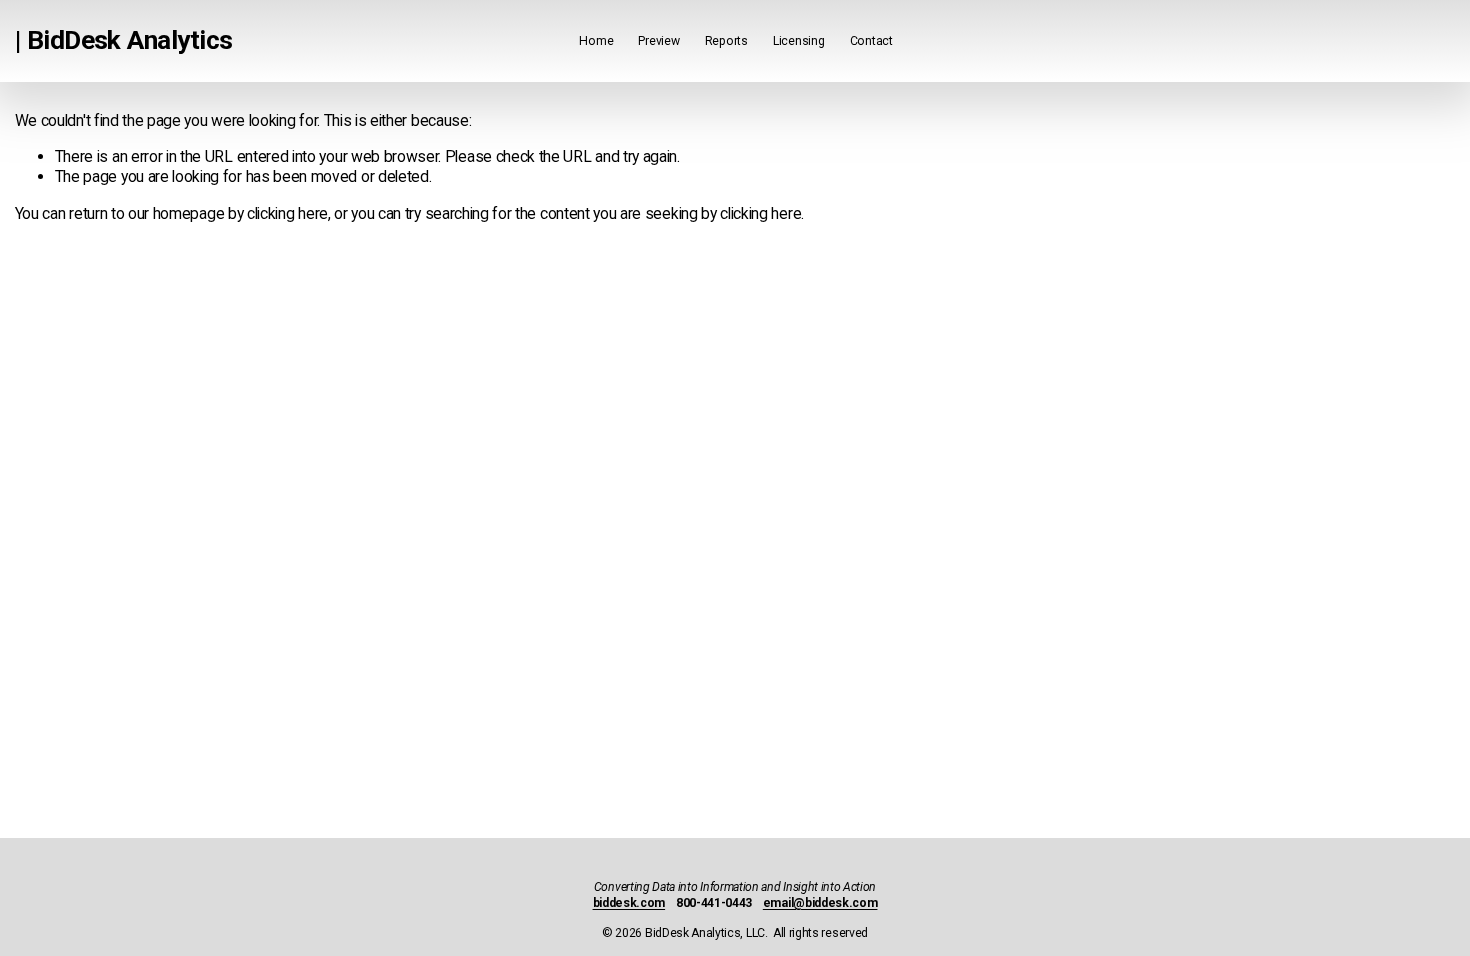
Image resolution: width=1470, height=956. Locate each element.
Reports (726, 41)
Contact (871, 41)
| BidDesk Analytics (124, 40)
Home (596, 41)
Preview (658, 41)
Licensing (799, 41)
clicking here (287, 213)
